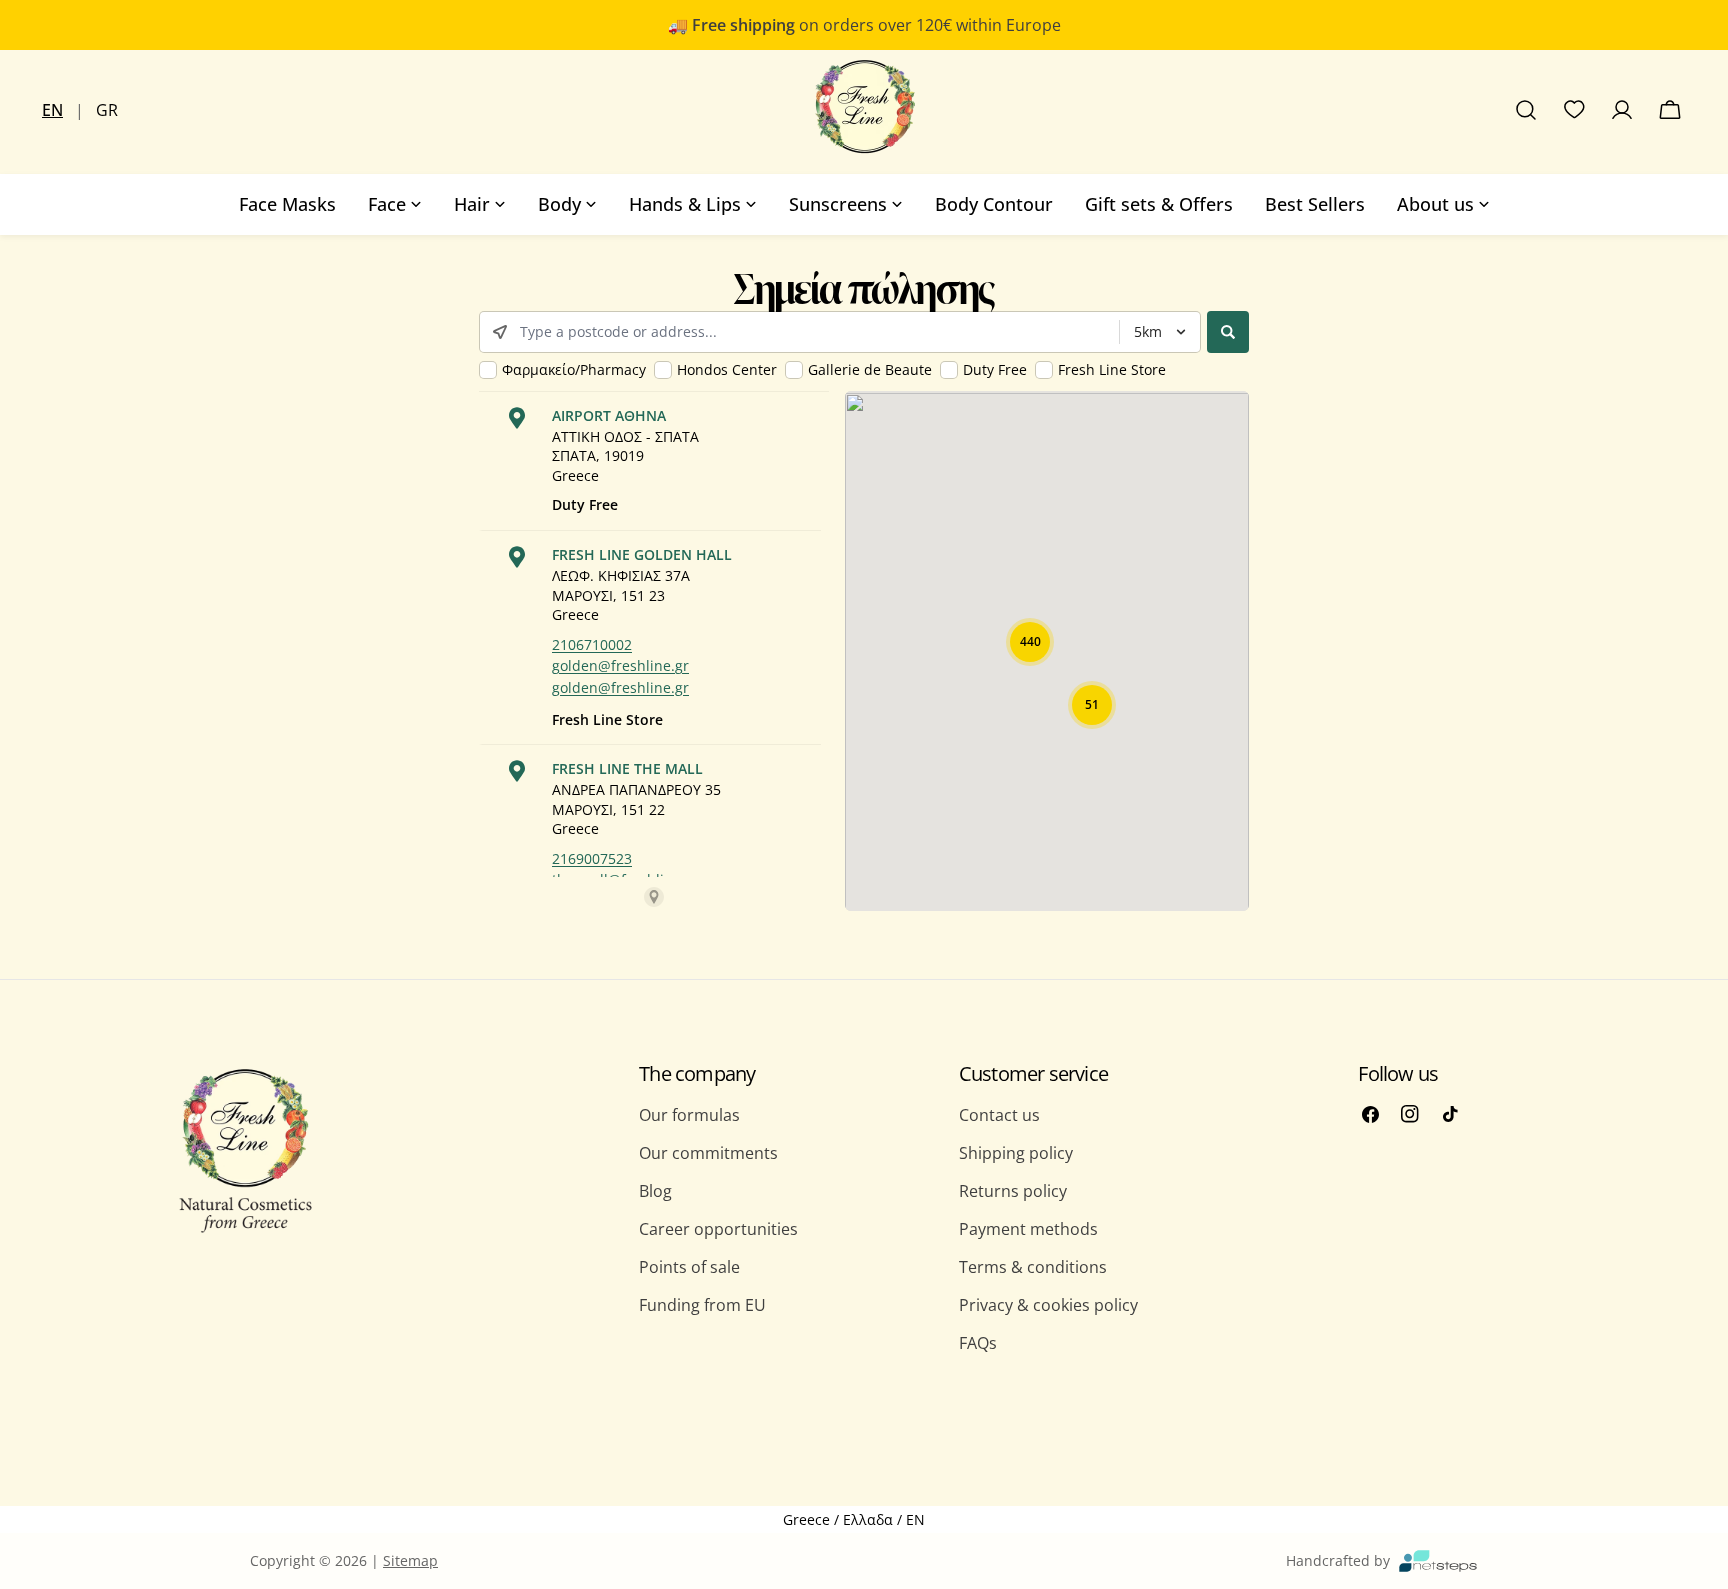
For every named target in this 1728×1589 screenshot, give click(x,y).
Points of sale (689, 1267)
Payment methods (1028, 1229)
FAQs (978, 1343)
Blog (655, 1191)
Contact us (999, 1115)
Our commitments (708, 1153)
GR (107, 110)
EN (52, 110)
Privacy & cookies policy (1048, 1305)
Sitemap (410, 1560)
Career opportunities (718, 1229)
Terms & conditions (1033, 1267)
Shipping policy (1016, 1153)
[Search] (1526, 110)
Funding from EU (702, 1305)
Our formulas (689, 1115)
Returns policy (1013, 1191)
